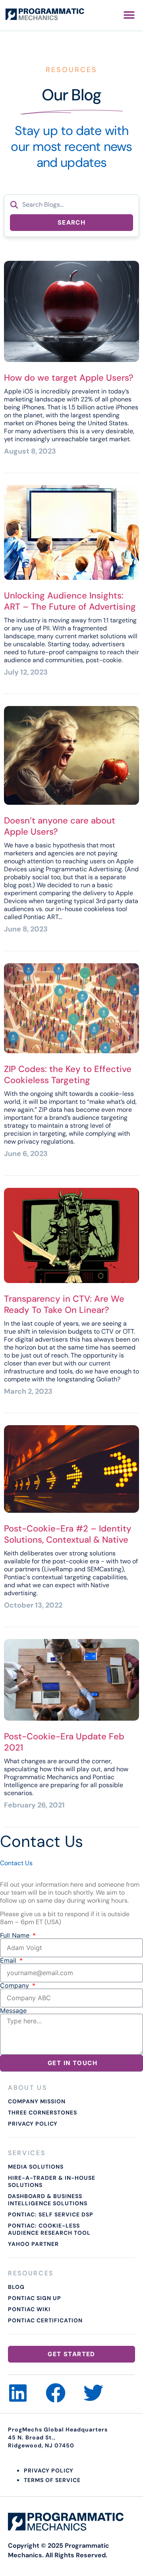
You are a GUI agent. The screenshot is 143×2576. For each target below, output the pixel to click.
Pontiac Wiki (29, 2309)
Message (13, 2011)
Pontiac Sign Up (35, 2298)
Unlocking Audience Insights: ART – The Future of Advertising (70, 601)
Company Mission (37, 2101)
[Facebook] (56, 2393)
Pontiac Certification (45, 2320)
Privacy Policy (33, 2124)
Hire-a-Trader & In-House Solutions (52, 2181)
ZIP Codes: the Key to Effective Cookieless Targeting (68, 1075)
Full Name (16, 1935)
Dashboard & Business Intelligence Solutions (48, 2200)
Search (71, 222)
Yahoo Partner (33, 2244)
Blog (16, 2287)
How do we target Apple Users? (69, 378)
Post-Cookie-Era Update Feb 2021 (64, 1742)
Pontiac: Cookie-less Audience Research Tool (49, 2229)
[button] (129, 15)
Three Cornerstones (43, 2112)
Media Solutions (36, 2167)
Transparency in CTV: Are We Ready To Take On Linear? (64, 1304)
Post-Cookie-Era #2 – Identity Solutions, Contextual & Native (68, 1534)
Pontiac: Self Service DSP (51, 2214)
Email (9, 1960)
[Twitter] (93, 2393)
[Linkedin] (18, 2393)
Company (15, 1985)
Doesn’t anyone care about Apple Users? (60, 826)
